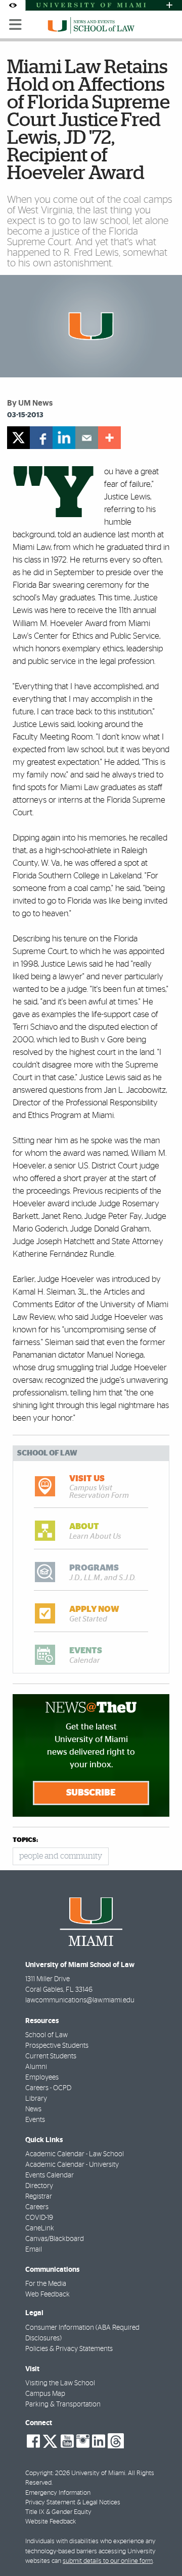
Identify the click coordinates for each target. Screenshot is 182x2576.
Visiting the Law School (60, 2383)
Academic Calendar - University (72, 2165)
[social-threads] (116, 2440)
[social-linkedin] (99, 2441)
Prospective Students (57, 2046)
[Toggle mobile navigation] (16, 25)
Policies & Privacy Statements (69, 2349)
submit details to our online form (108, 2561)
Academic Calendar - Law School (75, 2154)
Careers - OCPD (48, 2088)
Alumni (36, 2067)
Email (34, 2250)
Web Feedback (48, 2294)
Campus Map (45, 2394)
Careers (37, 2207)
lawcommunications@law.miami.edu (80, 2000)
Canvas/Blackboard (55, 2239)
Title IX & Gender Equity (58, 2512)
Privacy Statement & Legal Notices (73, 2503)
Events (35, 2120)
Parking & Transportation (63, 2404)
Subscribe (91, 1793)
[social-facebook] (33, 2441)
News (33, 2109)
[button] (161, 2548)
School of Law (47, 2035)
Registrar (39, 2197)
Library (36, 2099)
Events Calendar (50, 2175)
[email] (87, 438)
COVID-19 (39, 2218)
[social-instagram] (83, 2441)
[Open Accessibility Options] (13, 5)
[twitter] (18, 438)
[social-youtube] (67, 2441)
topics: (25, 1840)
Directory (39, 2186)
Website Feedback (51, 2522)
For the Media (46, 2284)
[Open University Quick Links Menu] (169, 5)
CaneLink (40, 2228)
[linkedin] (64, 438)
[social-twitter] (50, 2440)
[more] (109, 438)
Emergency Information (58, 2493)
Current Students (51, 2056)
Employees (42, 2078)
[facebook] (41, 438)
